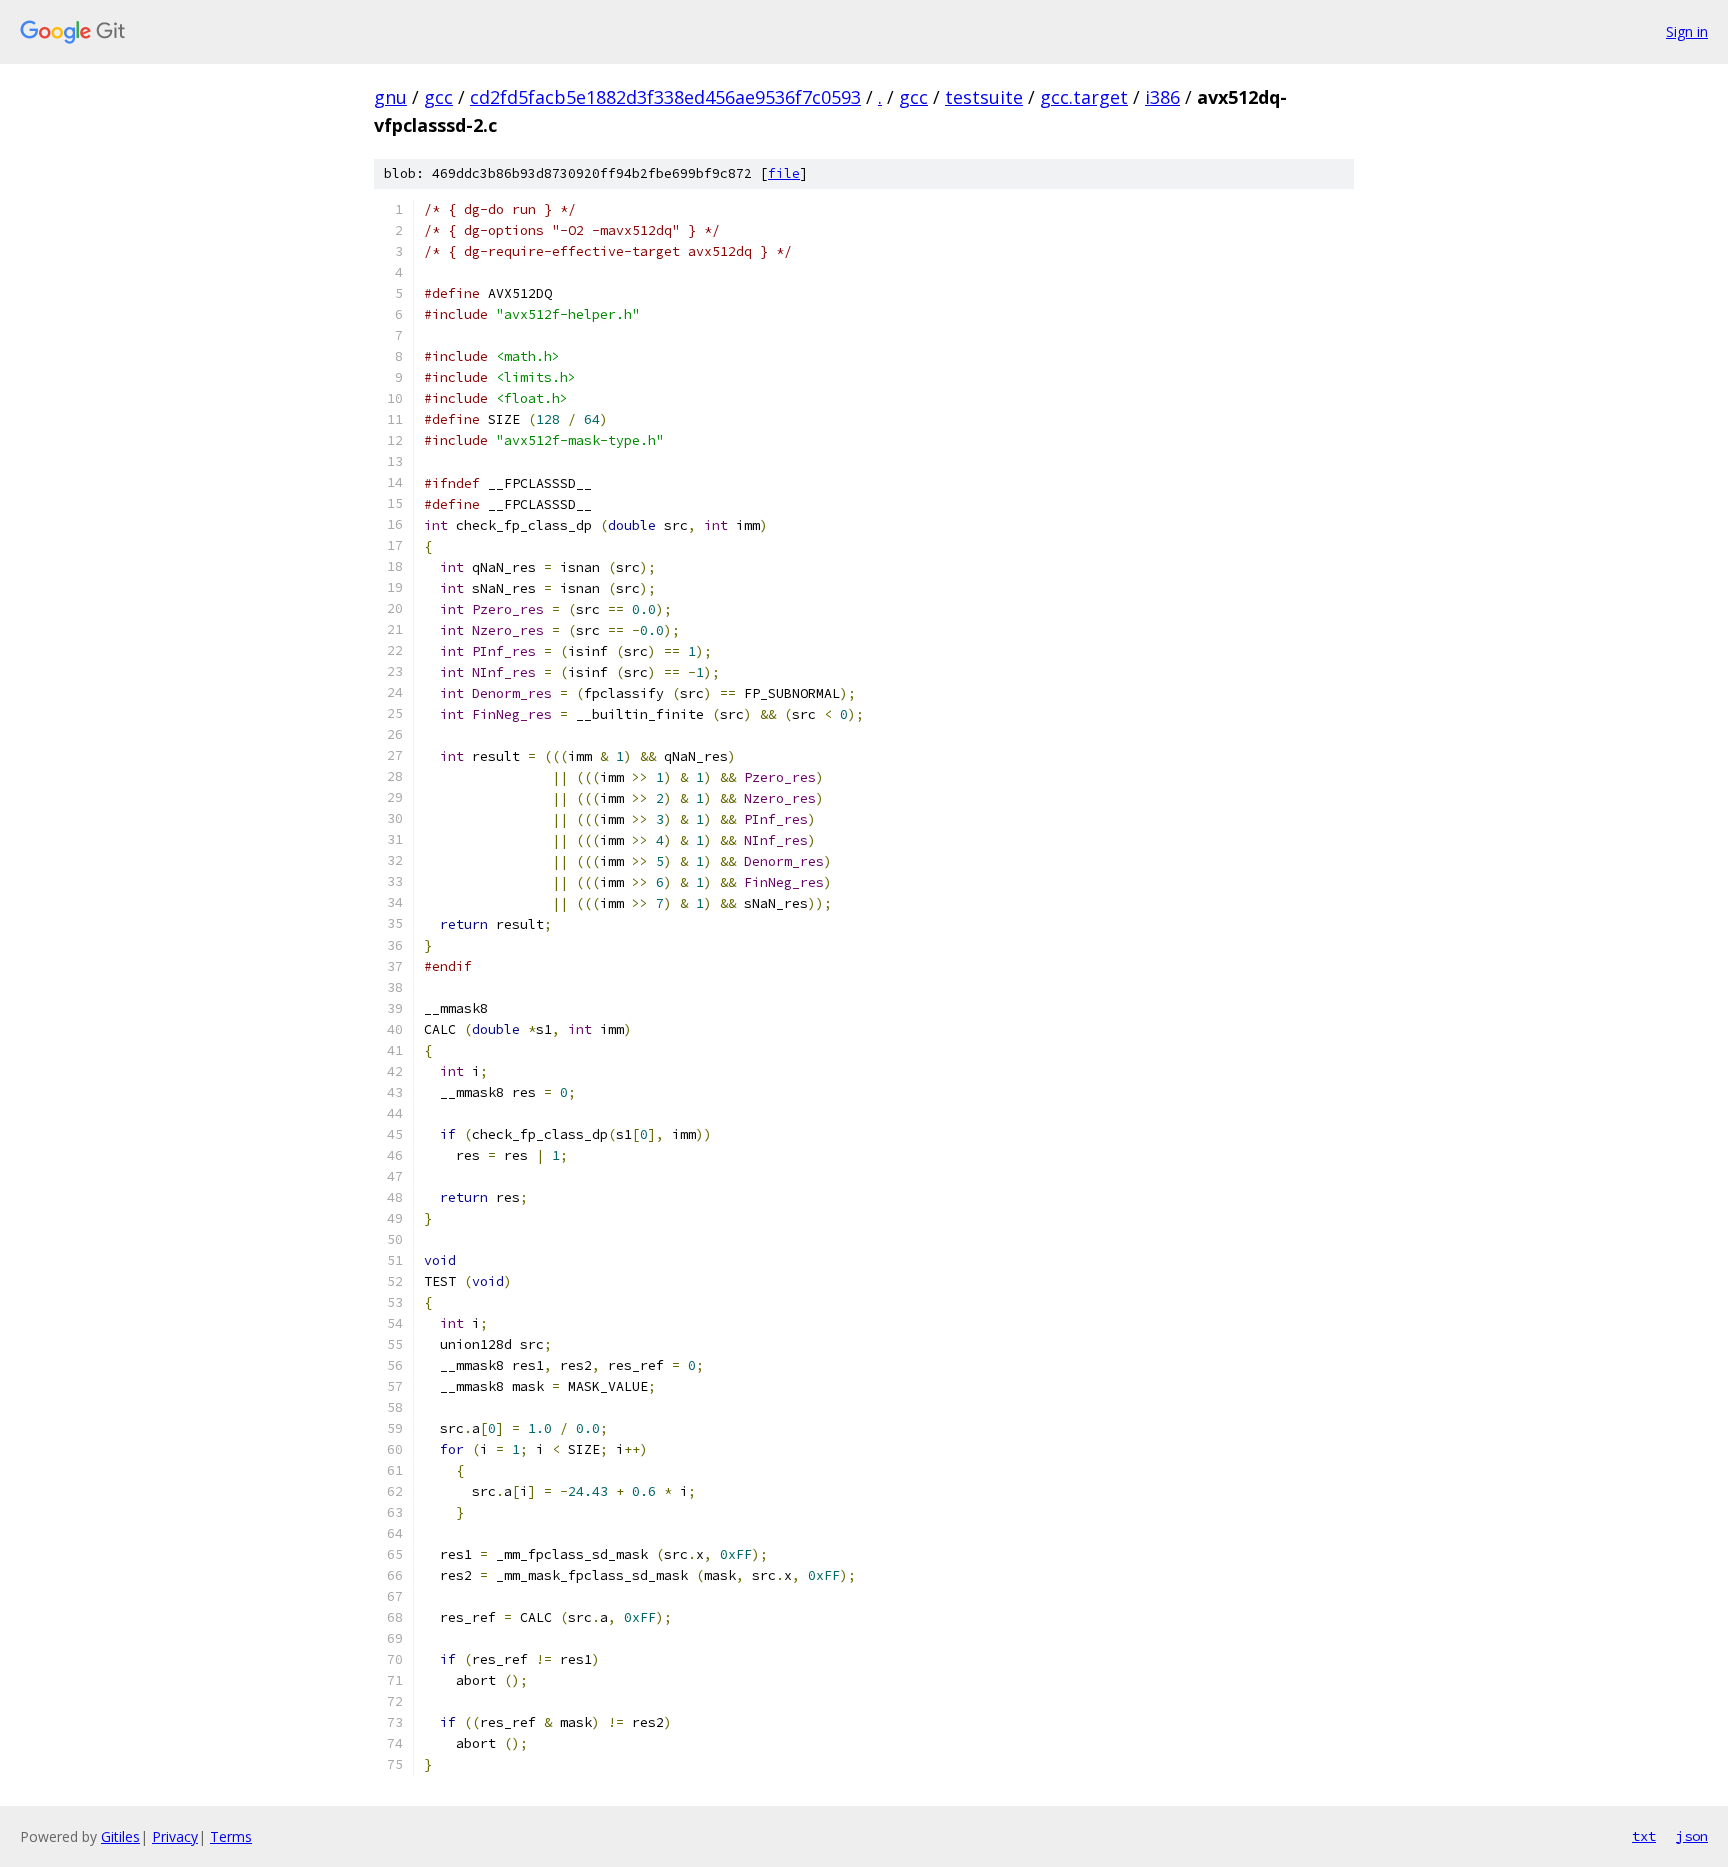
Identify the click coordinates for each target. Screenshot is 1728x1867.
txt (1644, 1836)
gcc (438, 97)
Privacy (175, 1836)
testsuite (984, 97)
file (784, 173)
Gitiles (120, 1836)
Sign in (1687, 31)
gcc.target (1084, 97)
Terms (231, 1836)
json (1692, 1836)
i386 (1162, 97)
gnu (390, 97)
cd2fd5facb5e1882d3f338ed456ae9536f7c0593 (665, 97)
